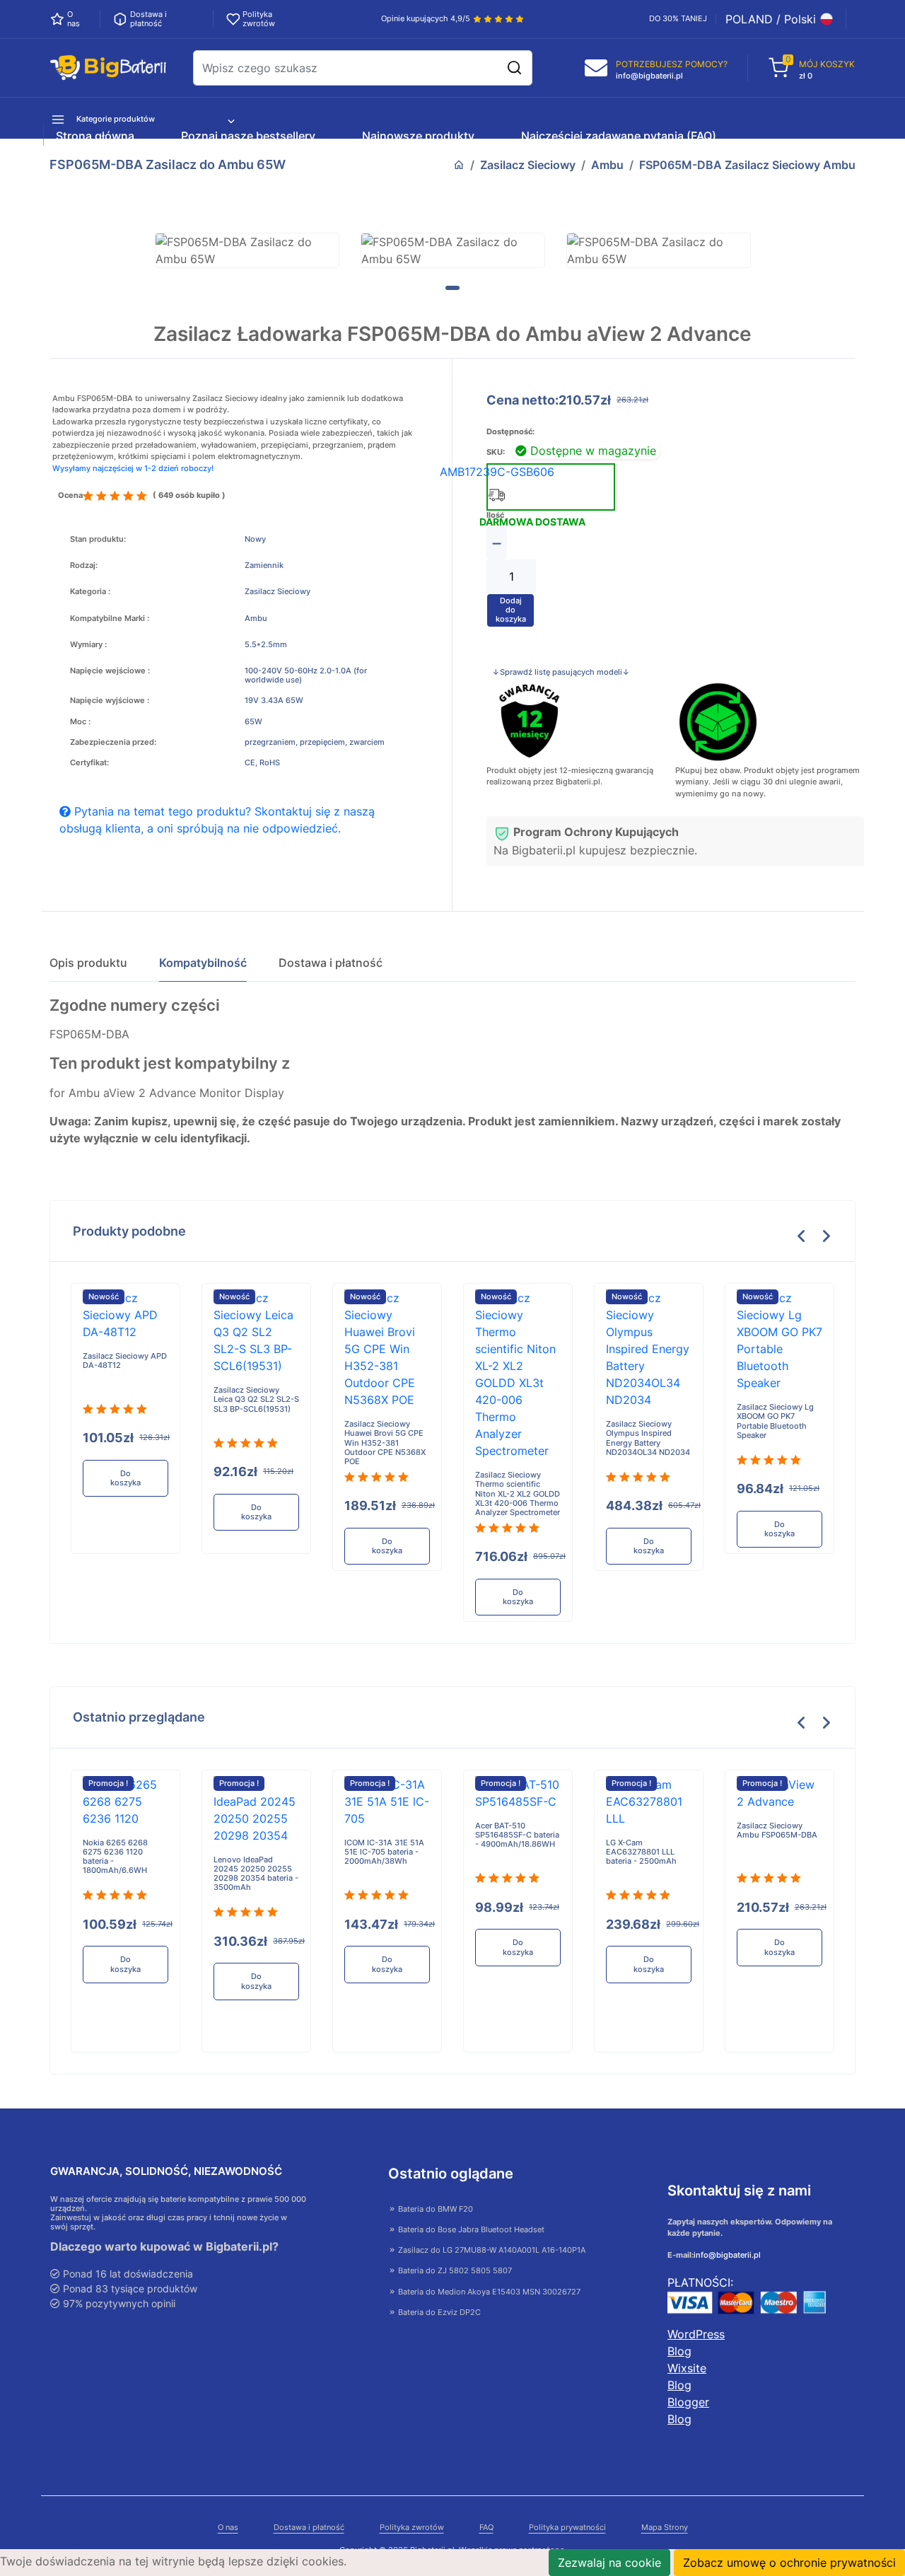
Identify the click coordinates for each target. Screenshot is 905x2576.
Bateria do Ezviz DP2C (438, 2312)
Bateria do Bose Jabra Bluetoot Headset (470, 2229)
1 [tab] (452, 288)
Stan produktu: (98, 539)
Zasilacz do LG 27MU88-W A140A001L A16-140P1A (491, 2250)
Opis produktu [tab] (88, 963)
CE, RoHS (262, 763)
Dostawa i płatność (309, 2528)
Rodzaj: (84, 565)
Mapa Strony (665, 2528)
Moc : (80, 722)
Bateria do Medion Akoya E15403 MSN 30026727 (488, 2292)
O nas (228, 2528)
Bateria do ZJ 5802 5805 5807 (454, 2270)
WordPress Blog (696, 2343)
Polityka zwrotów (412, 2528)
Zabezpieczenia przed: (113, 742)
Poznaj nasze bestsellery (248, 136)
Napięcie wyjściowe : (110, 701)
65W (253, 722)
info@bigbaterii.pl (727, 2255)
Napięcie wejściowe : (110, 671)
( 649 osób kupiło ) (189, 495)
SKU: (496, 452)
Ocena (70, 495)
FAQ (486, 2528)
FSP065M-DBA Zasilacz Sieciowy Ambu (747, 165)
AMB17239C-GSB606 (497, 472)
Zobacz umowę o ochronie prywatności (789, 2563)
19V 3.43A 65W (274, 701)
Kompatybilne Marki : (110, 619)
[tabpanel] (247, 250)
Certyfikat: (89, 763)
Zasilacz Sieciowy (528, 165)
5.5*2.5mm (266, 645)
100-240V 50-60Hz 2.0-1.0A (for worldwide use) (306, 675)
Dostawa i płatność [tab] (331, 963)
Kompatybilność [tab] (203, 963)
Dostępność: (510, 432)
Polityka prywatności (567, 2528)
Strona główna (95, 136)
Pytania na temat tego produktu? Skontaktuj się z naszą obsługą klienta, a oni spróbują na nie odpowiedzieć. (217, 820)
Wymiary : (88, 645)
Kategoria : (90, 592)
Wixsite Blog (687, 2377)
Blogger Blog (688, 2410)
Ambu (607, 165)
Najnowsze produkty (418, 136)
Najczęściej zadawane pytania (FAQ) (619, 136)
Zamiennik (264, 565)
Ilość (495, 515)
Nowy (255, 539)
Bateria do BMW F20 (434, 2209)
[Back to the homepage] (459, 165)
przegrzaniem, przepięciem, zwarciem (315, 742)
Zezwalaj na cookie (609, 2563)
